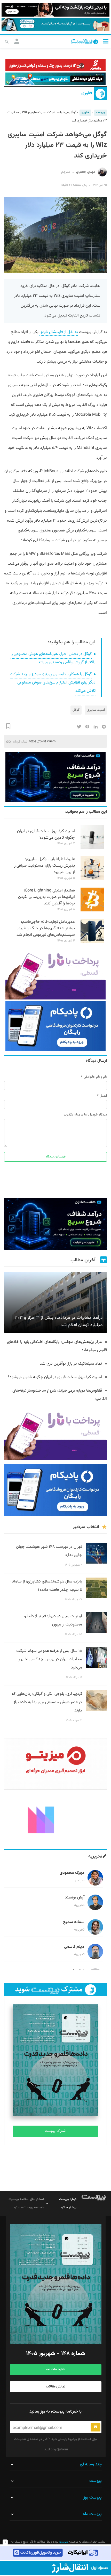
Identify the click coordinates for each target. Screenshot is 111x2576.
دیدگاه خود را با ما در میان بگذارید (85, 1115)
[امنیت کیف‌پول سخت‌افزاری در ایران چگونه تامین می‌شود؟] (92, 848)
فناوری (87, 93)
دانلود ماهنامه (55, 2370)
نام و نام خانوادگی (95, 1077)
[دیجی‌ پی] (55, 10)
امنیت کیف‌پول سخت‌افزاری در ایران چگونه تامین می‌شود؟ (46, 834)
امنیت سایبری (96, 710)
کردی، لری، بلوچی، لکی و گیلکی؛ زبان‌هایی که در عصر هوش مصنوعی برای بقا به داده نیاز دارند (47, 1702)
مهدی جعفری (78, 172)
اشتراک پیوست (56, 2131)
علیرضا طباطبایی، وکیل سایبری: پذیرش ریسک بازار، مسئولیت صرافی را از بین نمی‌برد (44, 866)
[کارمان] (55, 1819)
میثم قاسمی (74, 1947)
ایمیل (103, 1096)
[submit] (96, 2427)
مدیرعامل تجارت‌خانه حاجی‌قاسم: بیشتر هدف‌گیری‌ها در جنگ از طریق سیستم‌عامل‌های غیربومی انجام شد (46, 928)
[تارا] (55, 974)
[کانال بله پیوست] (55, 25)
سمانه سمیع (74, 1922)
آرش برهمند (75, 1898)
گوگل (76, 710)
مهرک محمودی (72, 1873)
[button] (106, 41)
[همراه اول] (55, 2568)
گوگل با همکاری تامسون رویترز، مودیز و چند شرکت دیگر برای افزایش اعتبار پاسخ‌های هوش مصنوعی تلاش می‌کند (53, 683)
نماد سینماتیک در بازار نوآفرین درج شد (71, 1364)
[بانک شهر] (55, 65)
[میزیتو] (55, 1764)
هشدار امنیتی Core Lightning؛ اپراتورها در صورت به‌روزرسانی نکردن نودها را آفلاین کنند (46, 897)
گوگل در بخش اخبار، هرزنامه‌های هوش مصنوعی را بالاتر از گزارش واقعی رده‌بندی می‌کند (53, 658)
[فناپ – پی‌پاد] (55, 1026)
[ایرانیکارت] (55, 2553)
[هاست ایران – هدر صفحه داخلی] (55, 79)
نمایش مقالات (56, 2387)
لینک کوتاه (20, 741)
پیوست (101, 113)
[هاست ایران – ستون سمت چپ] (55, 777)
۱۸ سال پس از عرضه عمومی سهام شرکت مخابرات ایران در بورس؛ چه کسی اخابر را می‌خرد (49, 1659)
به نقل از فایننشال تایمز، (59, 332)
